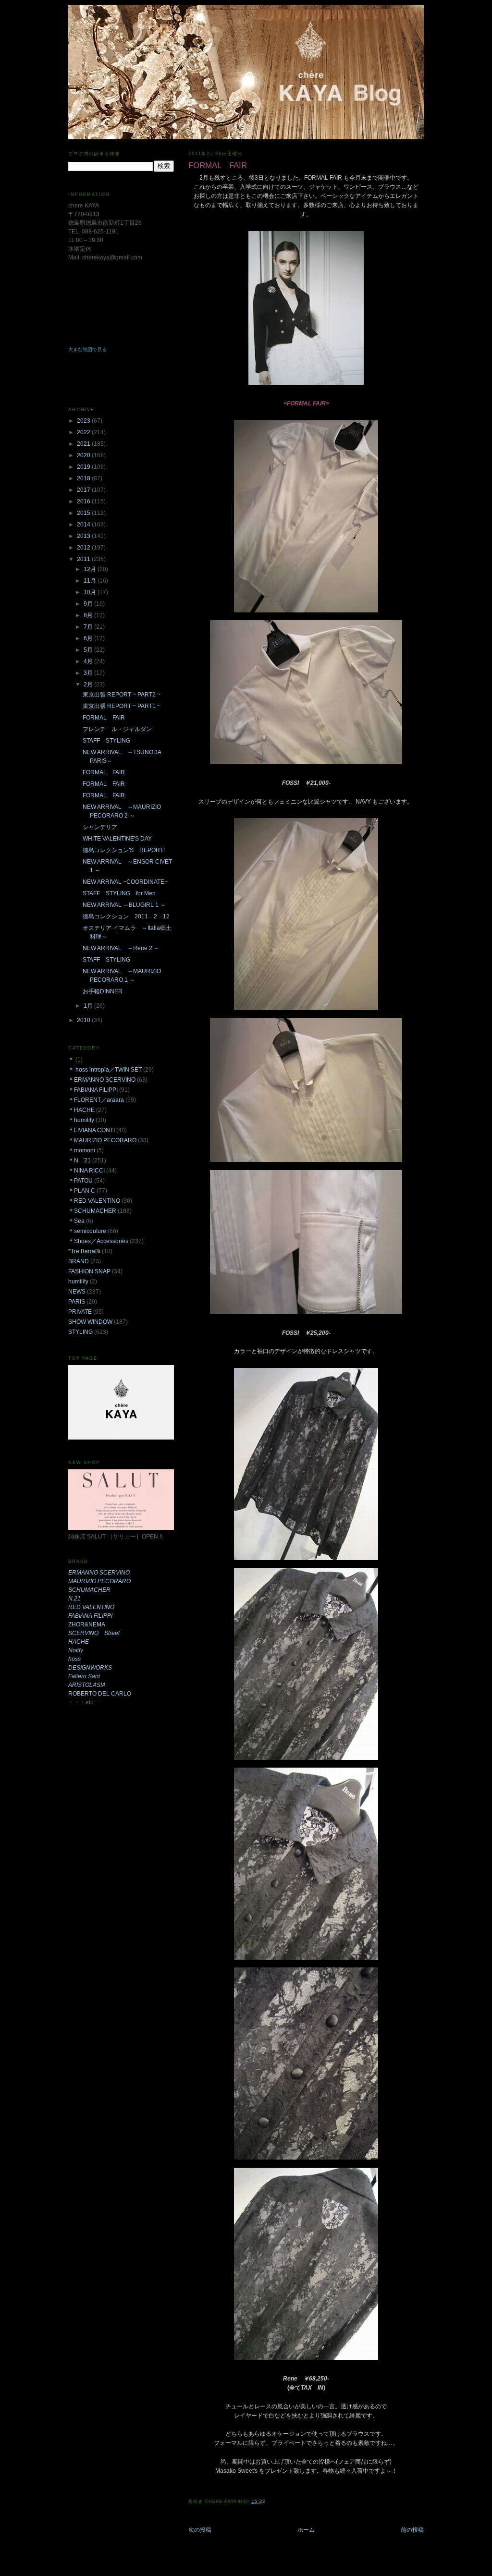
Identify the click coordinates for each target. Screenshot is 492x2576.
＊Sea (76, 1221)
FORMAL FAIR (104, 718)
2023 (84, 421)
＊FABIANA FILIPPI (93, 1090)
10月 (91, 592)
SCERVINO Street (94, 1633)
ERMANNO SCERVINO (99, 1573)
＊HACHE (81, 1110)
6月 (89, 638)
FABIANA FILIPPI (90, 1616)
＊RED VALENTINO (94, 1201)
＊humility (81, 1120)
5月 (89, 650)
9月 (89, 604)
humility (78, 1282)
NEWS (77, 1292)
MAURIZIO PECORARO (99, 1581)
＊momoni (82, 1150)
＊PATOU (80, 1181)
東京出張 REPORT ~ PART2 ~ (122, 695)
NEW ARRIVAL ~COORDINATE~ (125, 882)
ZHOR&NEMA (87, 1624)
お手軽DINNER (103, 991)
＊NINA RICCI (86, 1171)
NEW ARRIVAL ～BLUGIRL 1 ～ (124, 905)
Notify (76, 1650)
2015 (84, 513)
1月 (89, 1006)
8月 (89, 615)
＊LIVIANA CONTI (92, 1130)
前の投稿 (412, 2530)
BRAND (79, 1261)
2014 (84, 525)
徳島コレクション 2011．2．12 (126, 916)
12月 (91, 569)
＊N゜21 (80, 1160)
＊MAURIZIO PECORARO (102, 1140)
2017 (84, 490)
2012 (84, 548)
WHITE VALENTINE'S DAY (117, 839)
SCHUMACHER (89, 1590)
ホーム (306, 2530)
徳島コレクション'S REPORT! (124, 850)
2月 (89, 684)
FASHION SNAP (89, 1271)
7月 (89, 627)
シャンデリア (100, 827)
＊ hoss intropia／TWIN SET (105, 1070)
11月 (91, 581)
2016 (84, 501)
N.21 (74, 1599)
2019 (84, 467)
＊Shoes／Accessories (98, 1241)
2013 (84, 536)
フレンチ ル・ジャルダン (117, 729)
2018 (84, 478)
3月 (89, 673)
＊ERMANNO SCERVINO (102, 1080)
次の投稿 (200, 2530)
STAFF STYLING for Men (119, 893)
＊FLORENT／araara (96, 1100)
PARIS (77, 1302)
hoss (74, 1659)
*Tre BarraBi (84, 1251)
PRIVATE (80, 1312)
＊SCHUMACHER (92, 1211)
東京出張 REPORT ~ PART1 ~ (122, 706)
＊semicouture (87, 1231)
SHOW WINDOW (90, 1322)
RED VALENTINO (91, 1607)
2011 (84, 559)
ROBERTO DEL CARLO (100, 1694)
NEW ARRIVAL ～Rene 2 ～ (121, 948)
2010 (84, 1020)
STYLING (80, 1332)
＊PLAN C (82, 1191)
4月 (89, 661)
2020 (84, 455)
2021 (84, 444)
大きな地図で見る (87, 349)
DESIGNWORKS (90, 1668)
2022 (84, 432)
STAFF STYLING (106, 741)
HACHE (79, 1642)
